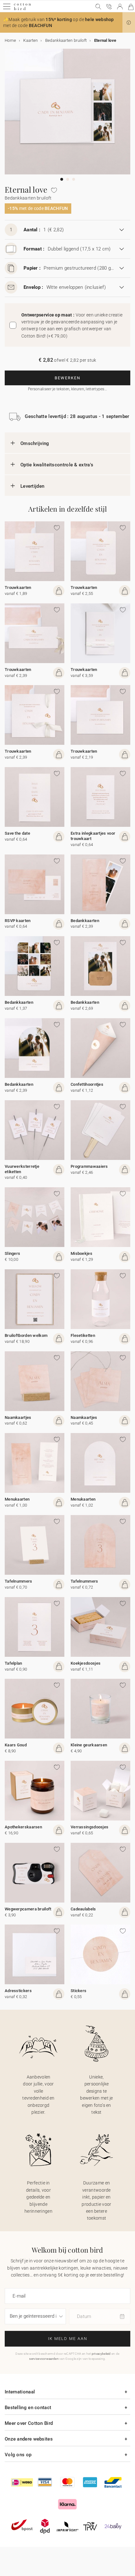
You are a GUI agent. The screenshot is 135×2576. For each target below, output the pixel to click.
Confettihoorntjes (87, 1084)
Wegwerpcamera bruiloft (28, 1909)
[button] (129, 23)
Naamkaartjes (18, 1417)
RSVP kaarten (18, 921)
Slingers (12, 1253)
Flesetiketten (83, 1335)
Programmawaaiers (89, 1166)
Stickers (78, 1991)
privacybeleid (101, 2354)
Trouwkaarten (18, 588)
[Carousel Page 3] (74, 179)
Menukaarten (17, 1499)
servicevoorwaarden (44, 2359)
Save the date (17, 833)
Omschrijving (35, 443)
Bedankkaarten (85, 921)
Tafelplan (13, 1663)
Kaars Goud (16, 1745)
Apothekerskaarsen (23, 1827)
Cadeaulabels (83, 1909)
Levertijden (32, 486)
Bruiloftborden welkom (26, 1335)
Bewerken (67, 378)
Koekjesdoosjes (86, 1663)
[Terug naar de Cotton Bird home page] (22, 9)
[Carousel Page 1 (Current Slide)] (62, 179)
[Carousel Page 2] (68, 179)
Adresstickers (18, 1991)
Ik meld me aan (68, 2339)
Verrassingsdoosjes (89, 1827)
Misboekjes (81, 1253)
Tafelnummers (19, 1581)
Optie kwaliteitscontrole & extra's (57, 465)
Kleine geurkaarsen (89, 1745)
